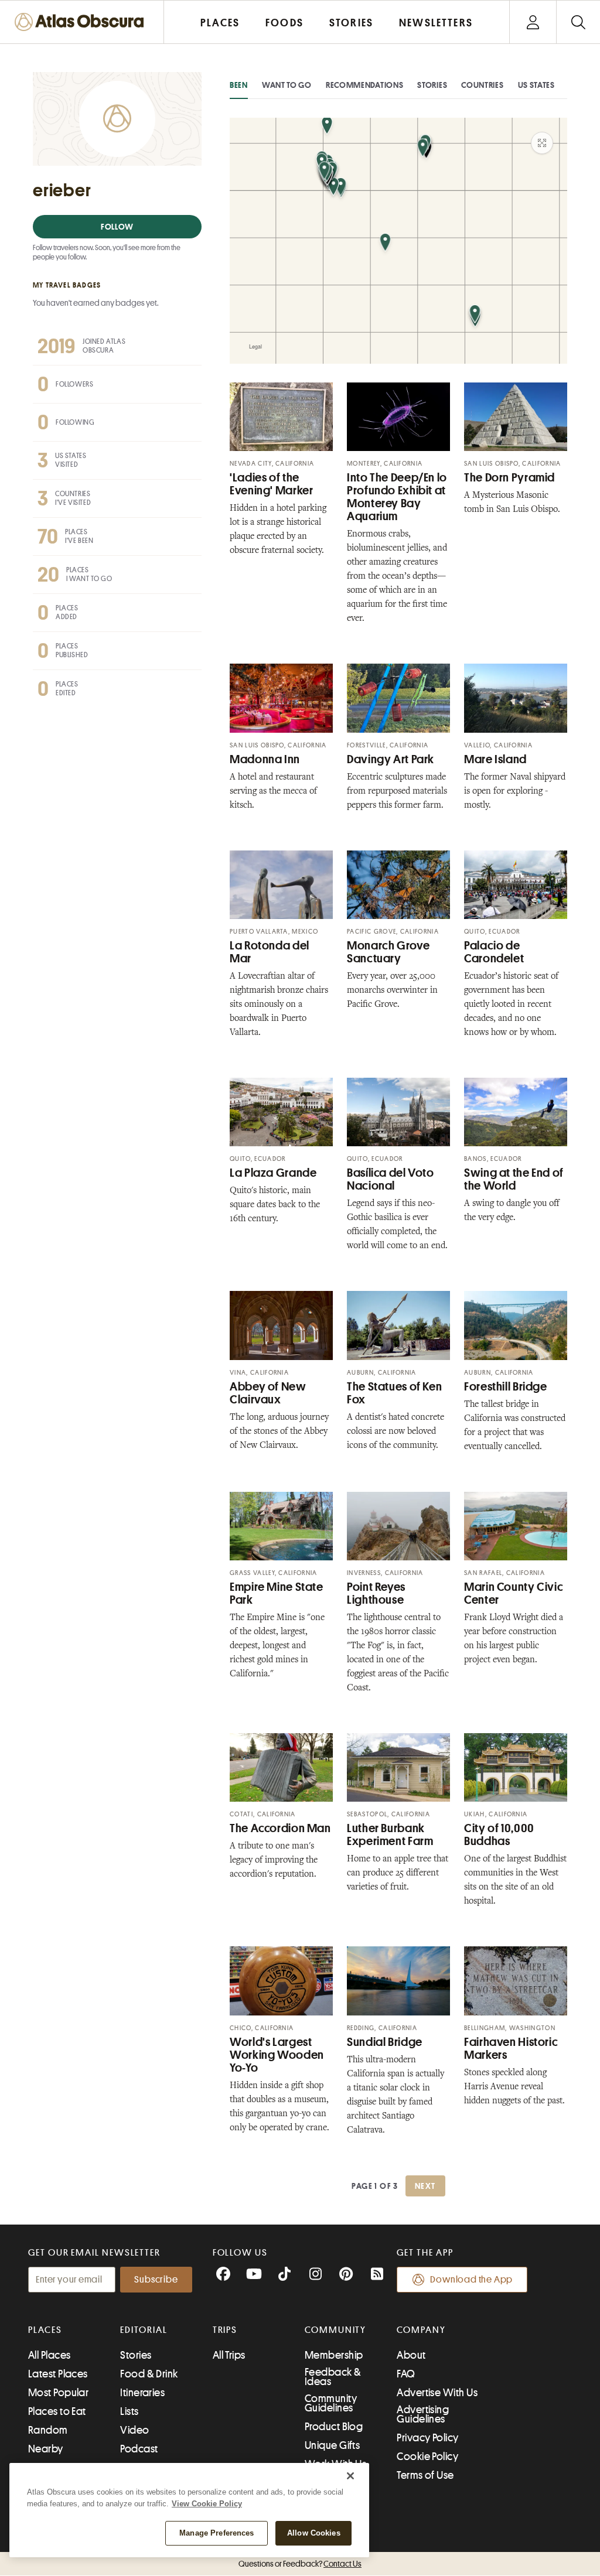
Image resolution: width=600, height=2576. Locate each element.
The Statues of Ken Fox (394, 1393)
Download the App (471, 2280)
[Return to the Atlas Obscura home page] (82, 22)
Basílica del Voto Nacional (391, 1179)
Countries (482, 85)
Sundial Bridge (385, 2042)
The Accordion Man (280, 1828)
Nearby (46, 2449)
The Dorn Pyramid (509, 478)
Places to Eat (57, 2411)
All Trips (229, 2355)
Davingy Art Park (391, 759)
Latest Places (58, 2374)
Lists (129, 2411)
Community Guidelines (331, 2403)
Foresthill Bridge (506, 1387)
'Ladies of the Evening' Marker (271, 484)
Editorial (144, 2330)
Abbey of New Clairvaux (268, 1393)
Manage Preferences (217, 2533)
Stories (432, 85)
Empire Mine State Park (277, 1593)
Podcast (139, 2449)
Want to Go (287, 85)
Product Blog (334, 2427)
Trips (225, 2330)
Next (425, 2186)
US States (536, 85)
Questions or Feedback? (300, 2564)
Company (421, 2330)
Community (335, 2330)
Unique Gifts (332, 2445)
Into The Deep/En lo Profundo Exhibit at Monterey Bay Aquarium (397, 497)
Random (48, 2430)
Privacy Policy (427, 2438)
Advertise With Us (437, 2393)
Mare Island (495, 759)
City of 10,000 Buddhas (499, 1835)
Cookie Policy (427, 2457)
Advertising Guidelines (423, 2414)
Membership (334, 2355)
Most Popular (58, 2393)
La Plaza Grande (273, 1173)
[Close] (350, 2476)
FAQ (406, 2374)
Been (239, 85)
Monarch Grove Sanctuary (388, 952)
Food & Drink (149, 2374)
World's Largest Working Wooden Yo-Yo (277, 2055)
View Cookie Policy (207, 2504)
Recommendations (365, 85)
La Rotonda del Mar (270, 952)
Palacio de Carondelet (494, 952)
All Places (50, 2355)
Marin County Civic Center (514, 1593)
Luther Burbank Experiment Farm (390, 1835)
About (411, 2355)
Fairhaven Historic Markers (511, 2049)
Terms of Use (425, 2475)
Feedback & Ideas (333, 2377)
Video (134, 2430)
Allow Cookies (314, 2533)
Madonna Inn (265, 759)
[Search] (578, 22)
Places (45, 2330)
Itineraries (142, 2393)
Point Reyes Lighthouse (376, 1593)
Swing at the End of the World (514, 1179)
